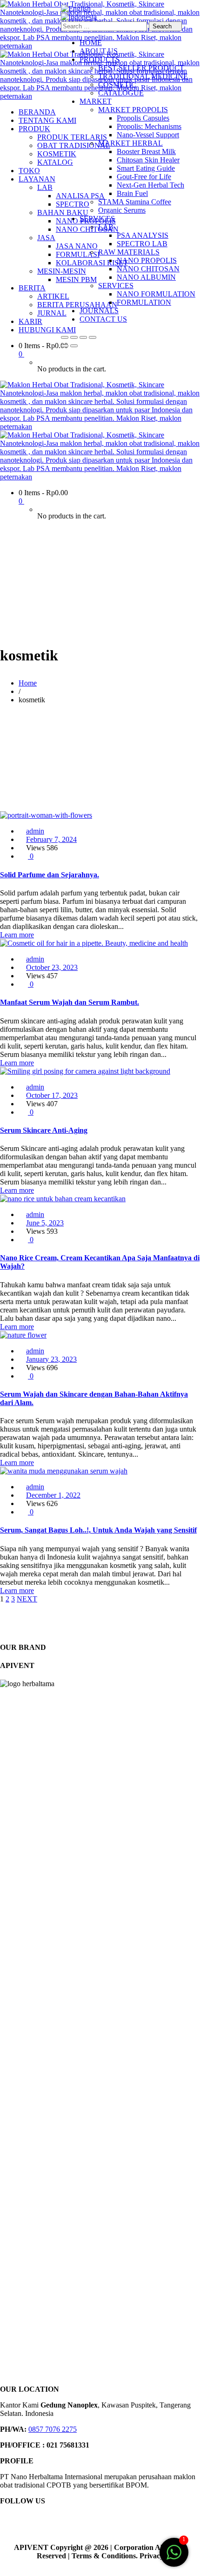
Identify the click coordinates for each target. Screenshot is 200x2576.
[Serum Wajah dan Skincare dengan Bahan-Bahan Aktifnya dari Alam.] (23, 1335)
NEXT (27, 1599)
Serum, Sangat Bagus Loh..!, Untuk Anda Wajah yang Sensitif (98, 1530)
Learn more (17, 935)
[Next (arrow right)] (74, 346)
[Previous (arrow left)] (65, 346)
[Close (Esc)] (93, 337)
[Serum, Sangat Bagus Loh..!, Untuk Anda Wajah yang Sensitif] (64, 1471)
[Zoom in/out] (65, 337)
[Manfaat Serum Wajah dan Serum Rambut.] (94, 943)
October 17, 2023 (52, 1095)
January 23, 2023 (51, 1359)
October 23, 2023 (52, 967)
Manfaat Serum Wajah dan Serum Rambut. (70, 1002)
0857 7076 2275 (53, 2429)
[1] (174, 2557)
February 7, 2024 (51, 839)
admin (35, 831)
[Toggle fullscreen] (74, 337)
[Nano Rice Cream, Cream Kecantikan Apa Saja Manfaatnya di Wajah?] (63, 1199)
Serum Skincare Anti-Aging (44, 1130)
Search (163, 26)
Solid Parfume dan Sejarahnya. (50, 875)
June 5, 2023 (45, 1223)
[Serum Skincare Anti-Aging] (85, 1071)
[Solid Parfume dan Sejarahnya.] (46, 815)
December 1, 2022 (53, 1495)
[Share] (83, 337)
